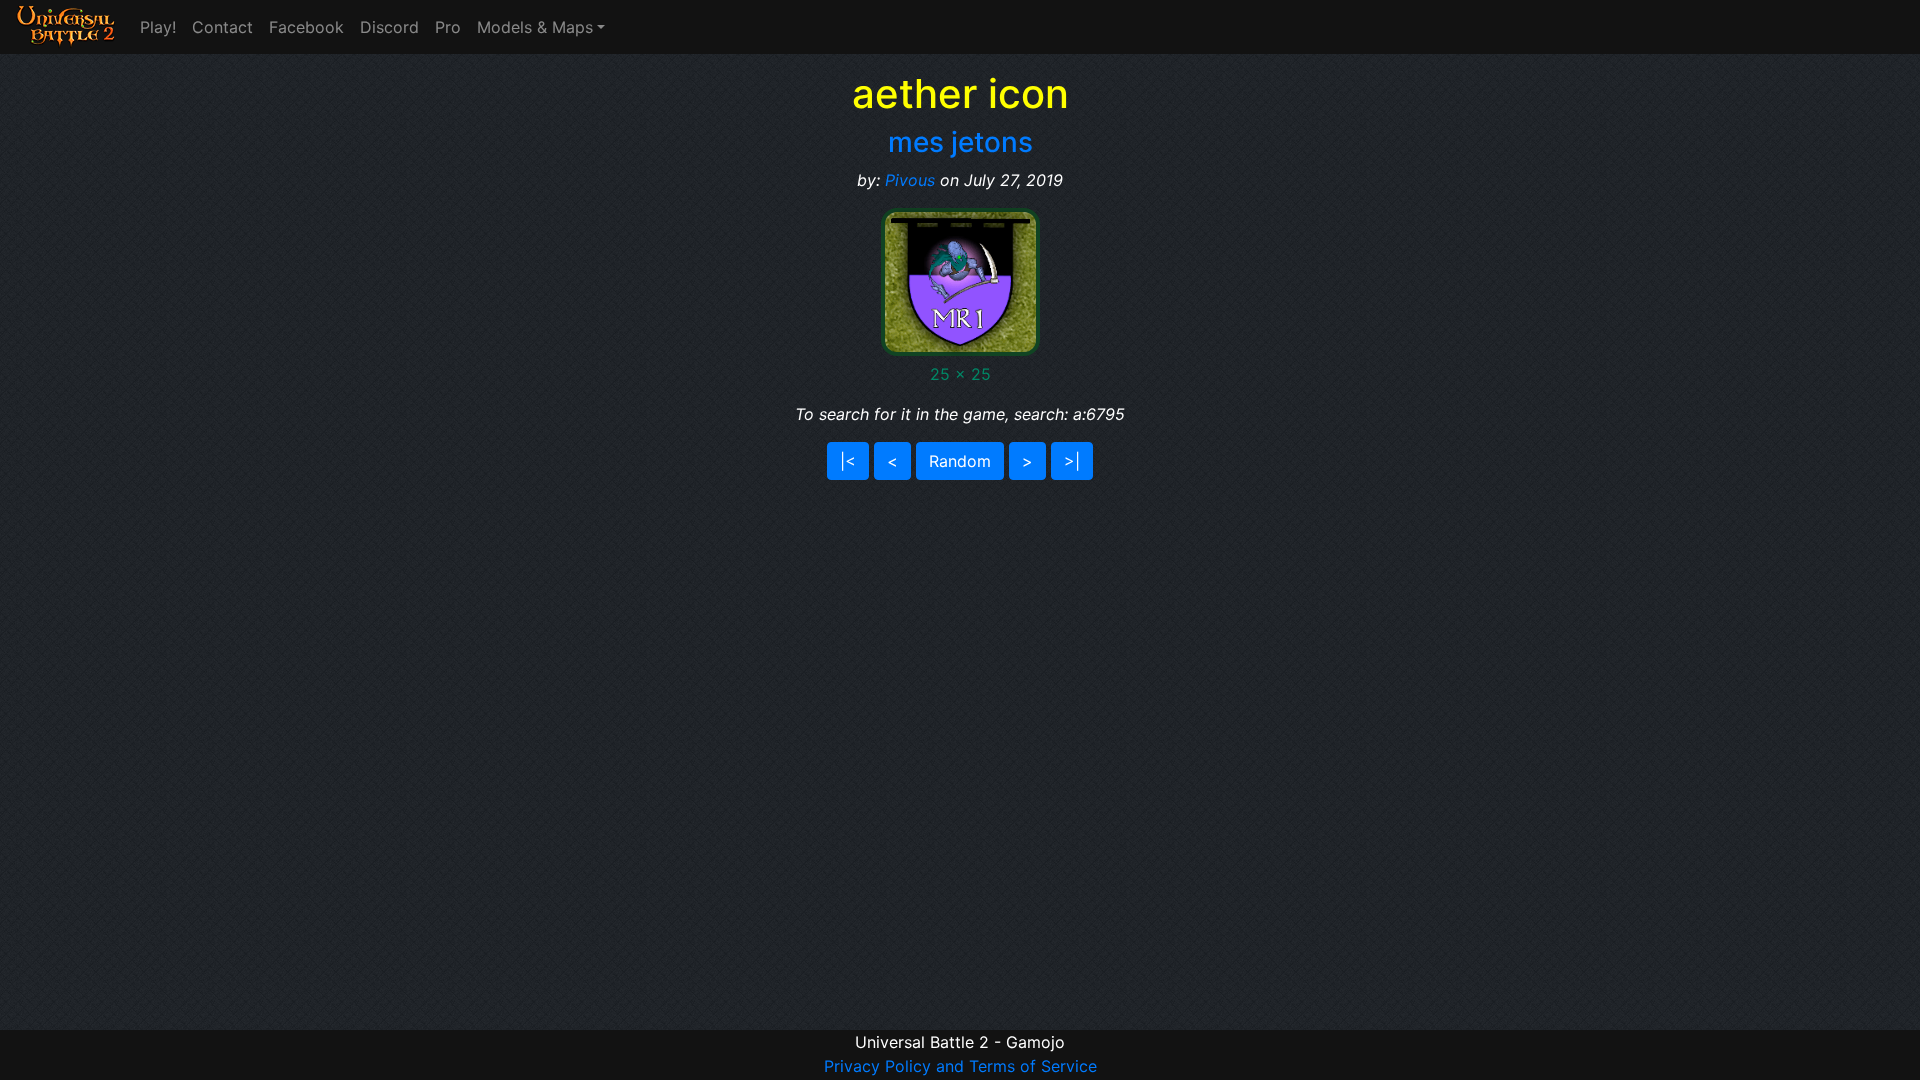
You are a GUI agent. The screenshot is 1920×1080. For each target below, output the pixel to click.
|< (848, 461)
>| (1072, 461)
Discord (389, 27)
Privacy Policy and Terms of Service (960, 1066)
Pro (448, 27)
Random (960, 461)
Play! (158, 27)
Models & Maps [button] (535, 27)
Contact (222, 27)
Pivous (910, 180)
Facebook (306, 27)
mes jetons (960, 142)
